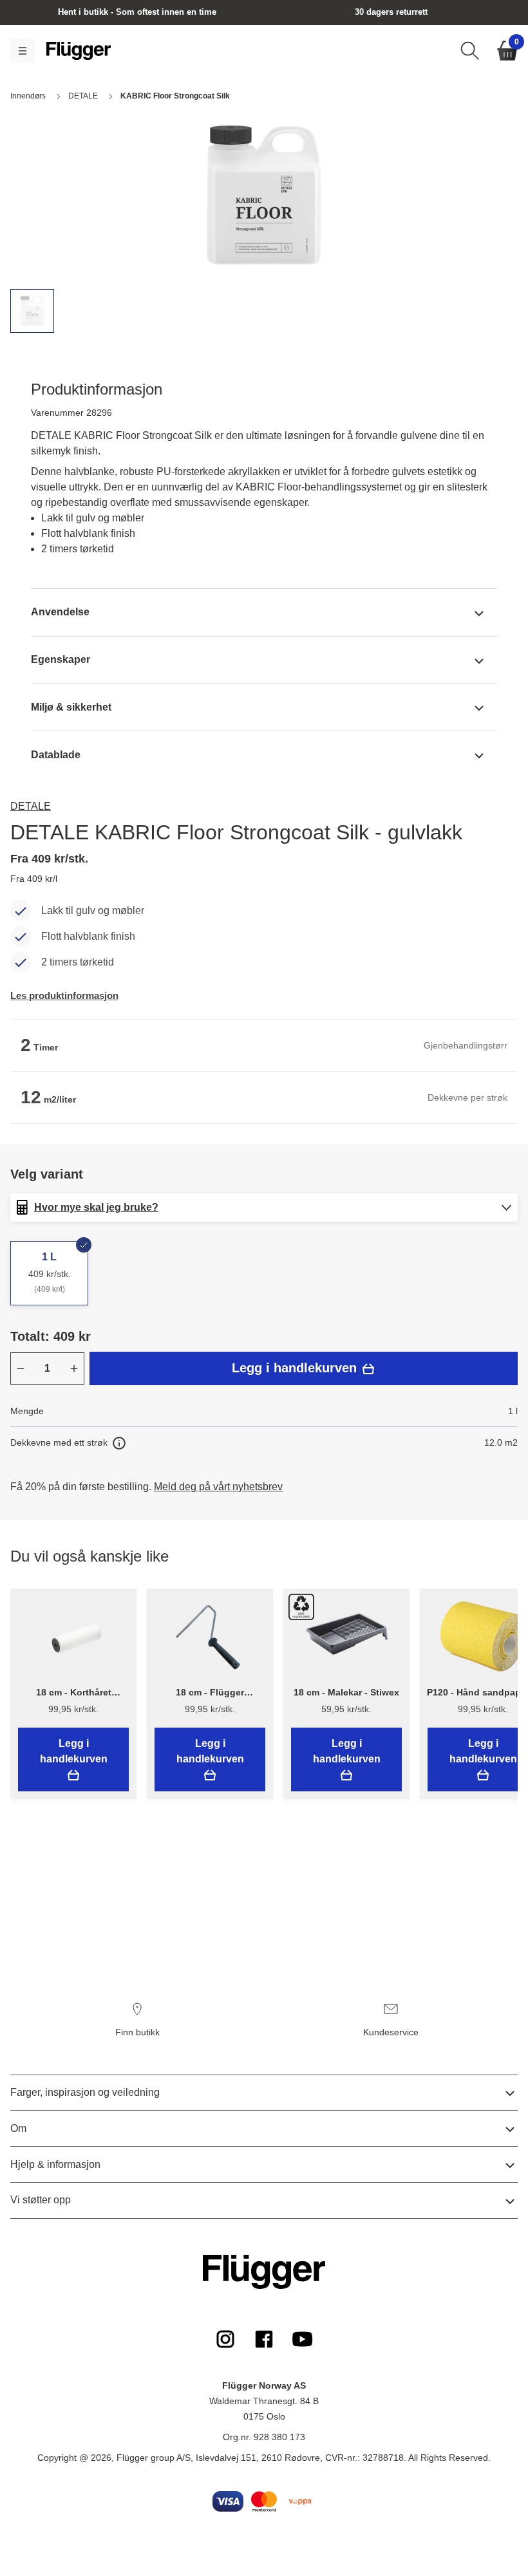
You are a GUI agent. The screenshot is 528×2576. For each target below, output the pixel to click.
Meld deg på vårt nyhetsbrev (218, 1487)
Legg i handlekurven (296, 1368)
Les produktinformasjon (64, 995)
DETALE (31, 806)
